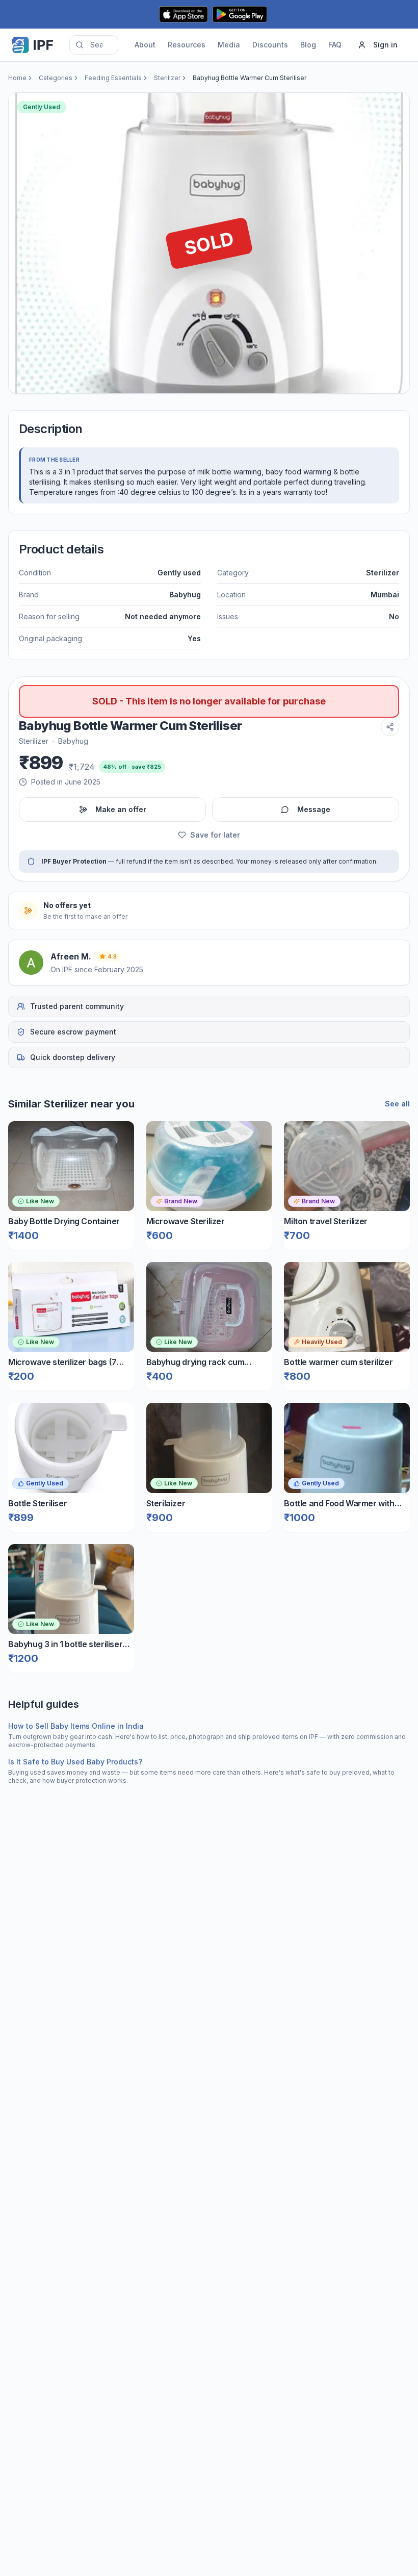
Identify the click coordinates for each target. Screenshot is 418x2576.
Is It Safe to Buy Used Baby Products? (75, 1762)
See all (397, 1104)
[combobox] (94, 45)
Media (229, 45)
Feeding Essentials (113, 78)
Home (17, 78)
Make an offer (121, 809)
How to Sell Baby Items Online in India (76, 1726)
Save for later (215, 835)
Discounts (270, 45)
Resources (187, 45)
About (145, 45)
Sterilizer (167, 78)
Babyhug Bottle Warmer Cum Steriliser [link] (250, 78)
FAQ (335, 45)
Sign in (385, 45)
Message (314, 809)
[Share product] (390, 727)
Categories (56, 78)
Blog (308, 45)
